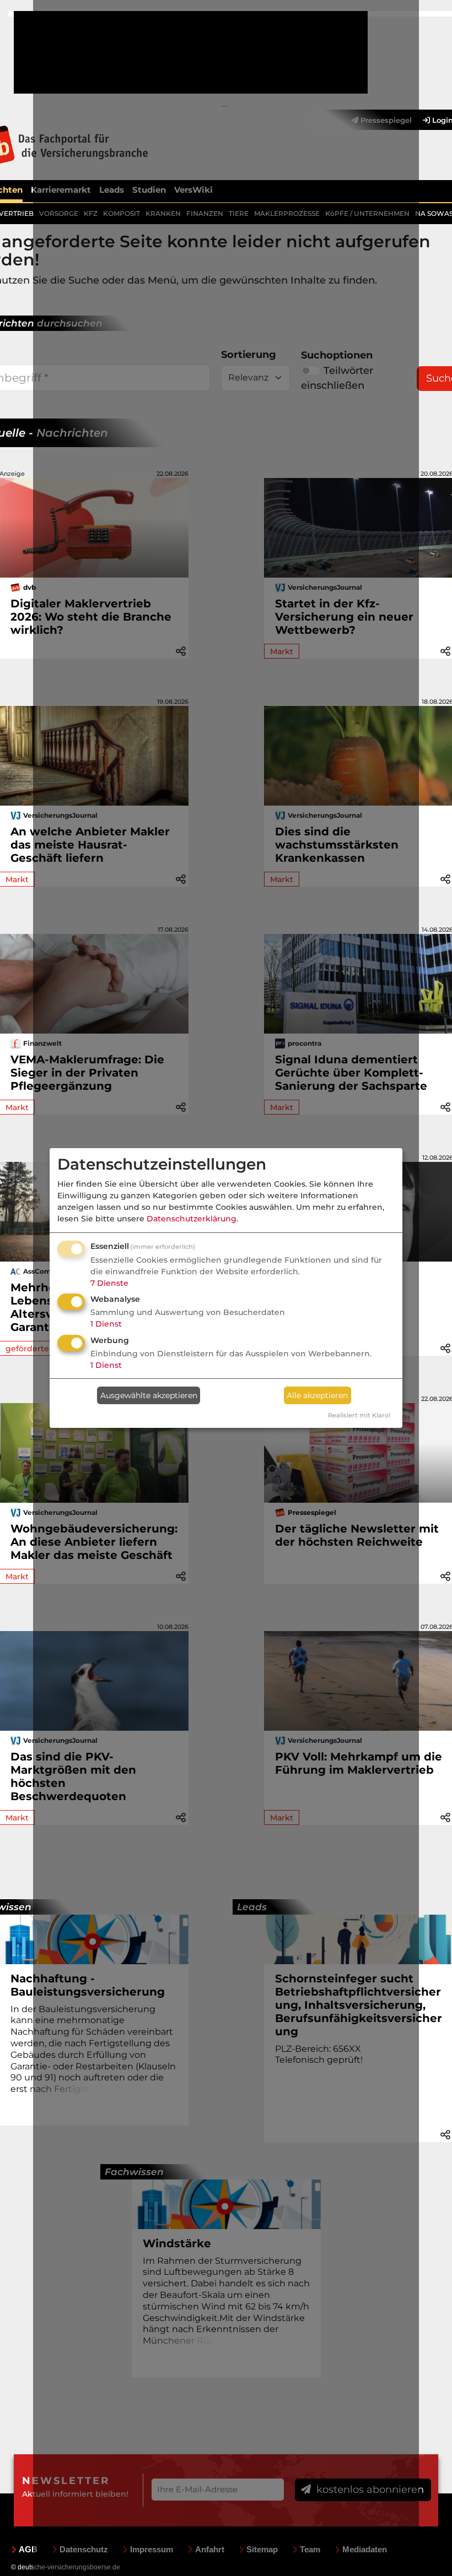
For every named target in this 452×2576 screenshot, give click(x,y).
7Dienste (109, 1283)
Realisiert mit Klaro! (359, 1415)
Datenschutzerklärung (192, 1219)
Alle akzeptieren (317, 1395)
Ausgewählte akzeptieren (149, 1395)
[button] (445, 650)
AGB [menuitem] (28, 2549)
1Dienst (106, 1324)
